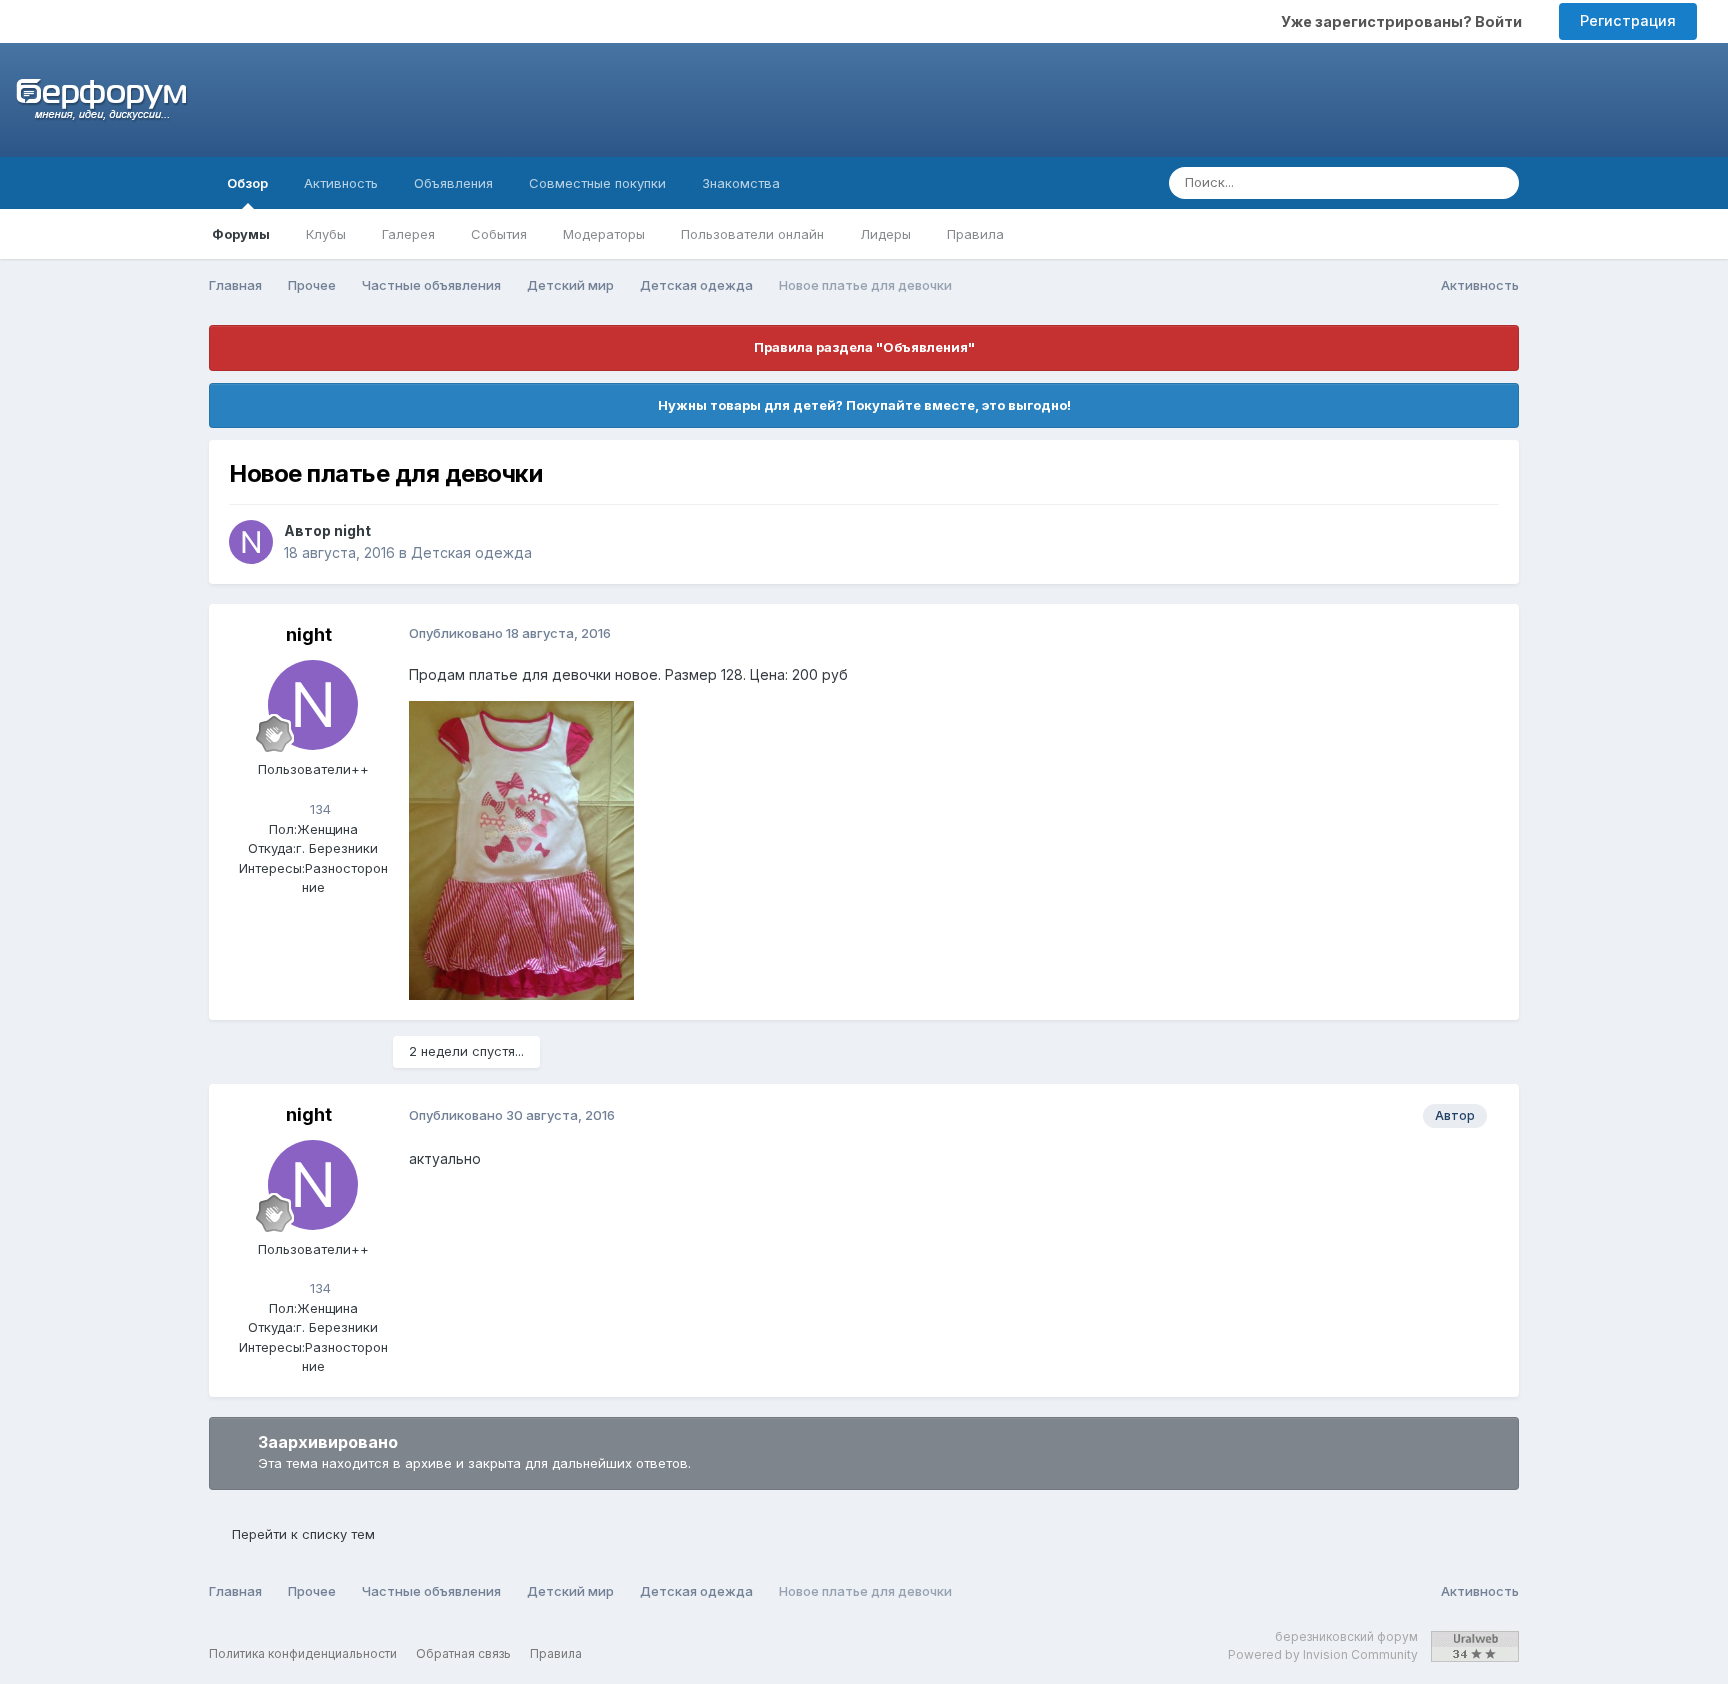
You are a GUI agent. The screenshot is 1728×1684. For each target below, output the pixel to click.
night (352, 530)
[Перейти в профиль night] (251, 542)
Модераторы (604, 234)
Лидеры (885, 234)
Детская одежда (471, 552)
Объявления (453, 183)
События (499, 234)
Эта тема (1423, 182)
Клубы (326, 234)
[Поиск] (1498, 183)
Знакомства (741, 183)
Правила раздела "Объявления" (864, 347)
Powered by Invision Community (1323, 1654)
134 (318, 809)
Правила (975, 234)
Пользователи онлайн (752, 234)
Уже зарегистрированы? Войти (1404, 21)
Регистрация (1628, 20)
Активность (341, 183)
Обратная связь (463, 1653)
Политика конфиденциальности (303, 1653)
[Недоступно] (521, 848)
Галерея (408, 234)
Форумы (241, 234)
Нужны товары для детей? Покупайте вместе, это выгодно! (864, 405)
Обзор (247, 183)
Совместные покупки (597, 183)
